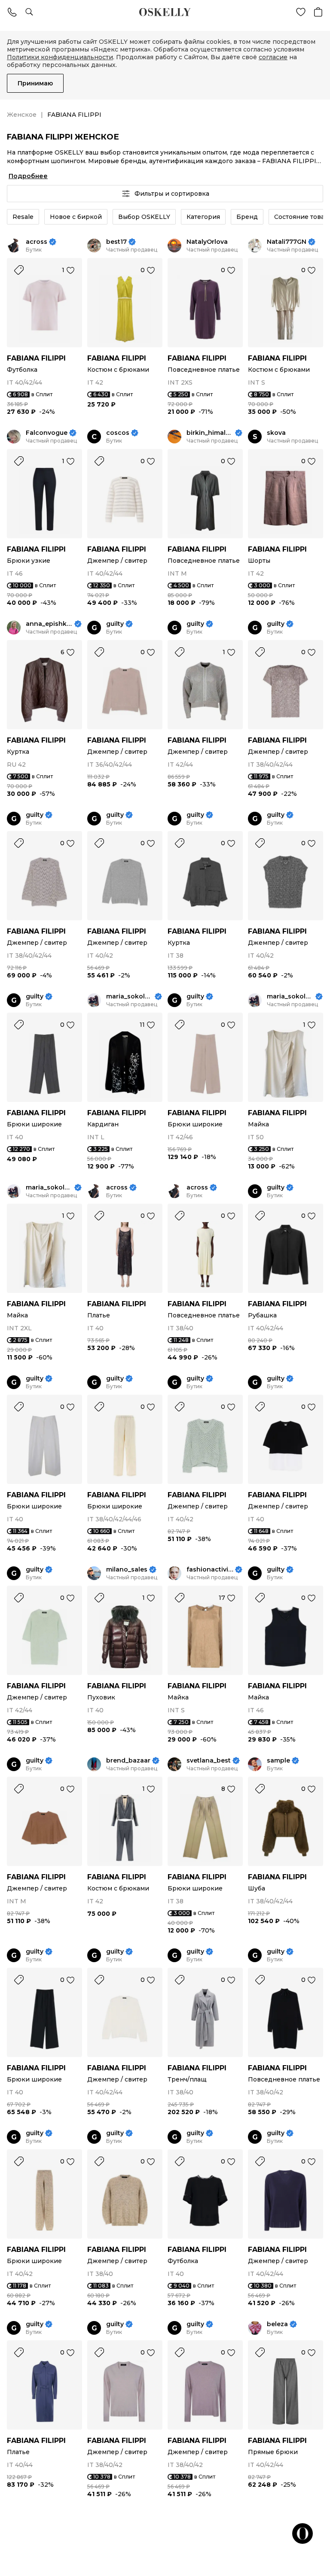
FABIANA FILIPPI (36, 358)
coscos (118, 433)
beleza (277, 2324)
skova (276, 433)
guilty (115, 624)
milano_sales (127, 1570)
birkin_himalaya (210, 433)
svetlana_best (209, 1761)
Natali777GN (287, 242)
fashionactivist (210, 1570)
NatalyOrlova (207, 242)
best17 (116, 242)
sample (278, 1761)
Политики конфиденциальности (60, 57)
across (37, 242)
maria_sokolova (130, 997)
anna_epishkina (49, 624)
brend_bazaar (128, 1761)
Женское (22, 115)
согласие (273, 57)
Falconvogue (47, 433)
